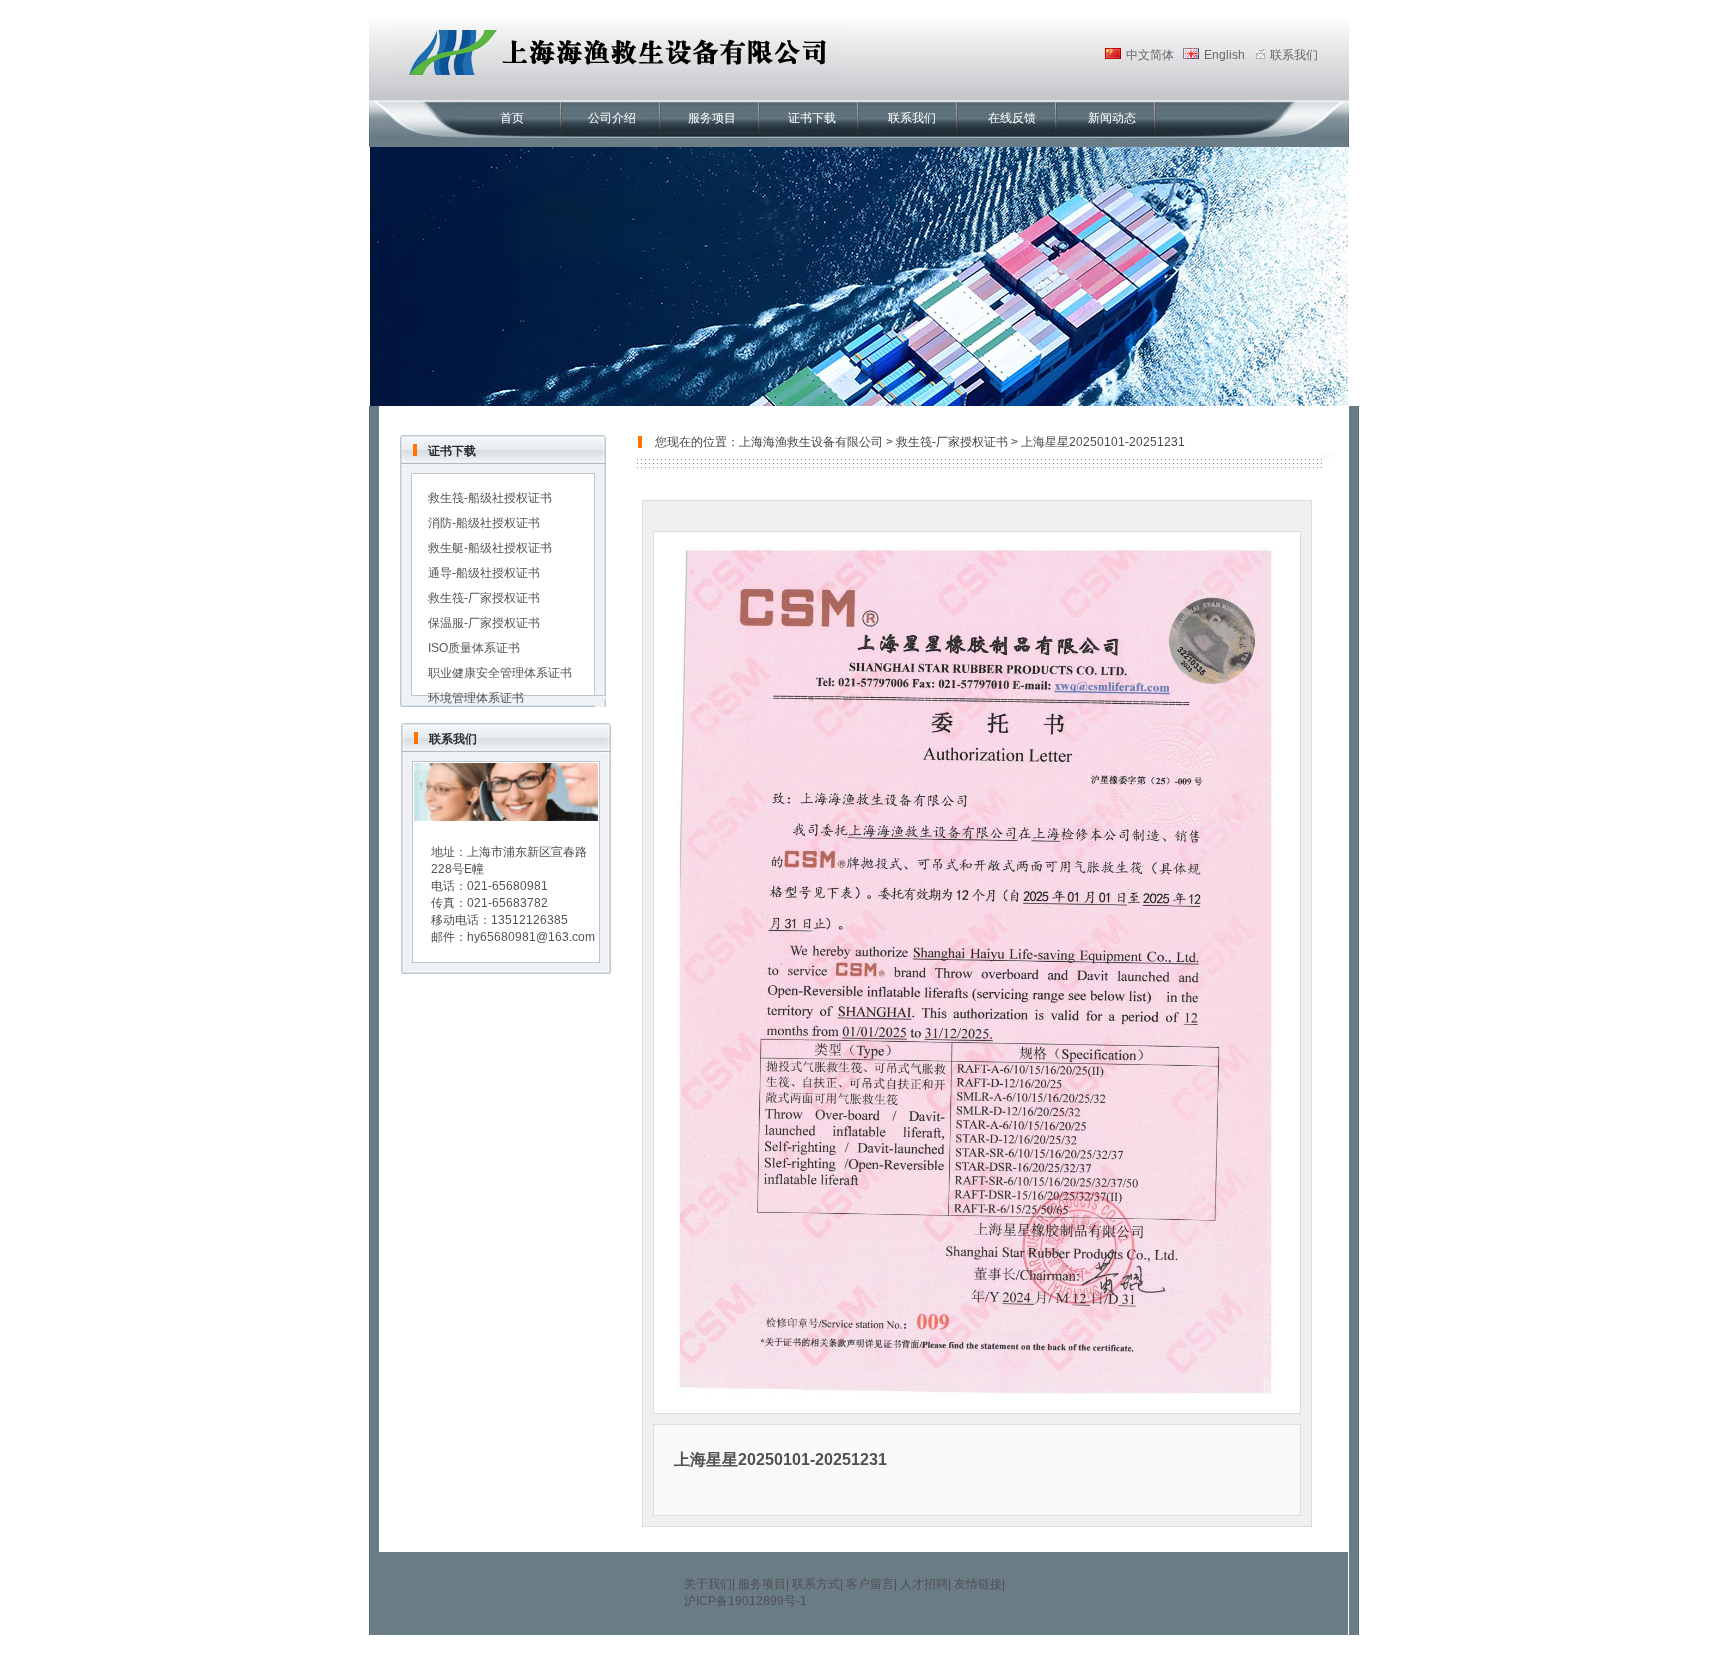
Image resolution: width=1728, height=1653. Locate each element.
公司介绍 (612, 118)
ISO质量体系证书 (474, 648)
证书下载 (812, 118)
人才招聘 (924, 1584)
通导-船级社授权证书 (484, 573)
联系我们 (912, 118)
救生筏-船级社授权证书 (490, 498)
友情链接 (978, 1584)
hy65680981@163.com (531, 937)
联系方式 (816, 1584)
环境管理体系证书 (476, 698)
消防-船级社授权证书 (484, 523)
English (1224, 55)
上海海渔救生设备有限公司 (811, 442)
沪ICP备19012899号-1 (745, 1601)
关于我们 (708, 1584)
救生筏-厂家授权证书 (484, 598)
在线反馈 (1012, 118)
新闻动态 (1112, 118)
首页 (512, 118)
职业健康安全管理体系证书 (500, 673)
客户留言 (870, 1584)
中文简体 (1150, 55)
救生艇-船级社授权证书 (490, 548)
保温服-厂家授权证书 (484, 623)
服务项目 (712, 118)
